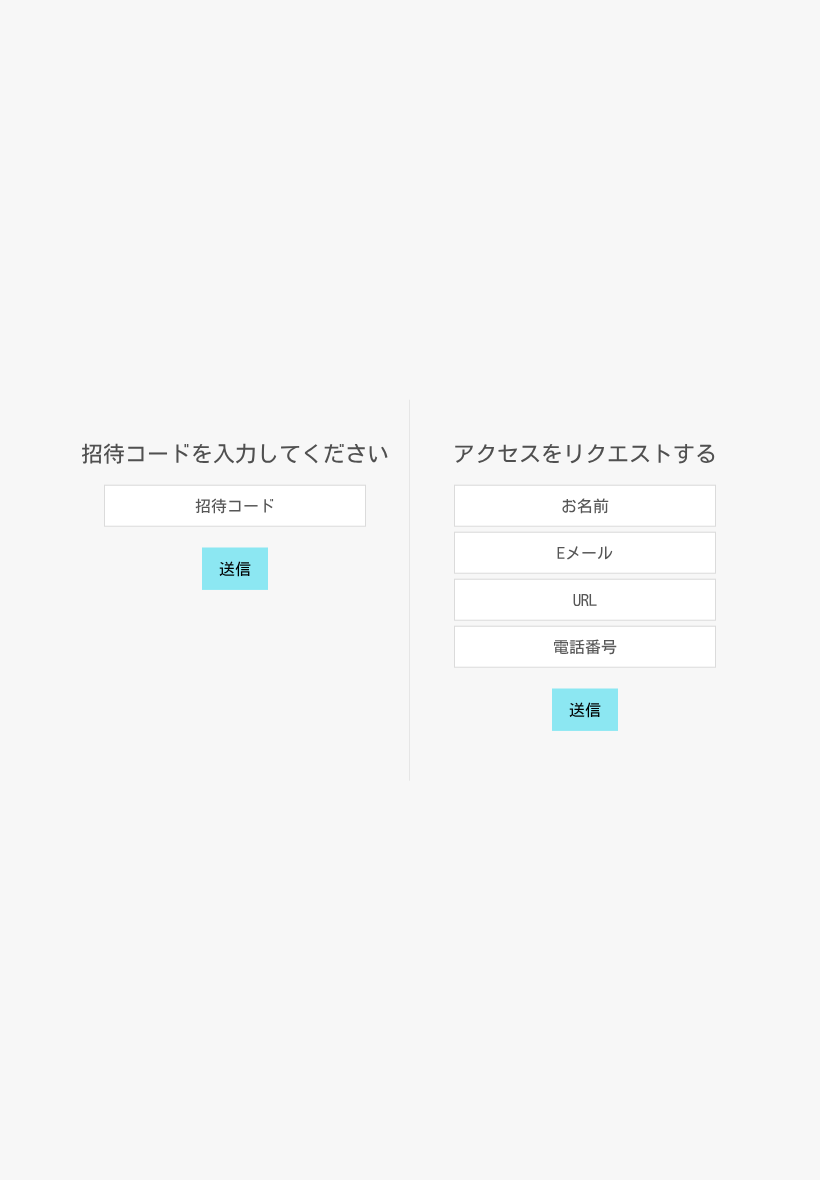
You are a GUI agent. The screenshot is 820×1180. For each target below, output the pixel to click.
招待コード (235, 505)
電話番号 (585, 646)
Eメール (585, 552)
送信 (235, 568)
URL (585, 599)
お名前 (585, 505)
